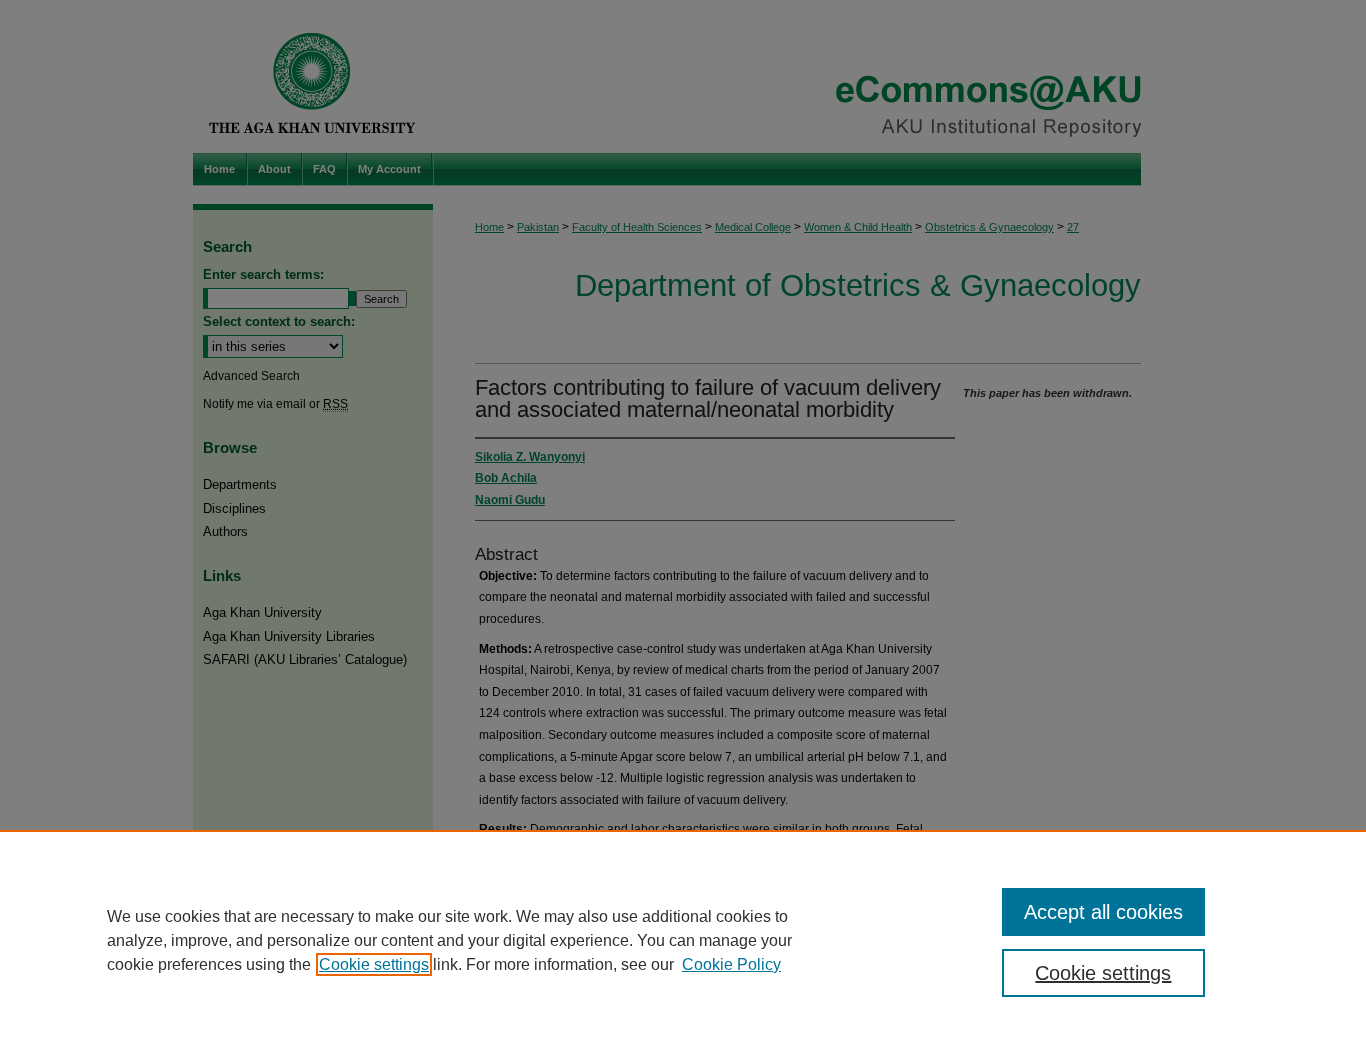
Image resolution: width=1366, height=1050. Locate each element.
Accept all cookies (1103, 912)
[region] (683, 940)
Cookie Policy (731, 964)
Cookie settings (374, 964)
